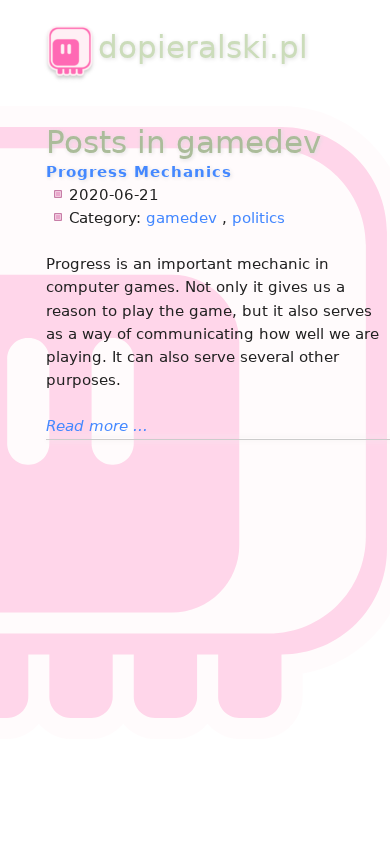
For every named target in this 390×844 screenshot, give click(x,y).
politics (258, 218)
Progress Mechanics (139, 172)
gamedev (181, 218)
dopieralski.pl (203, 47)
